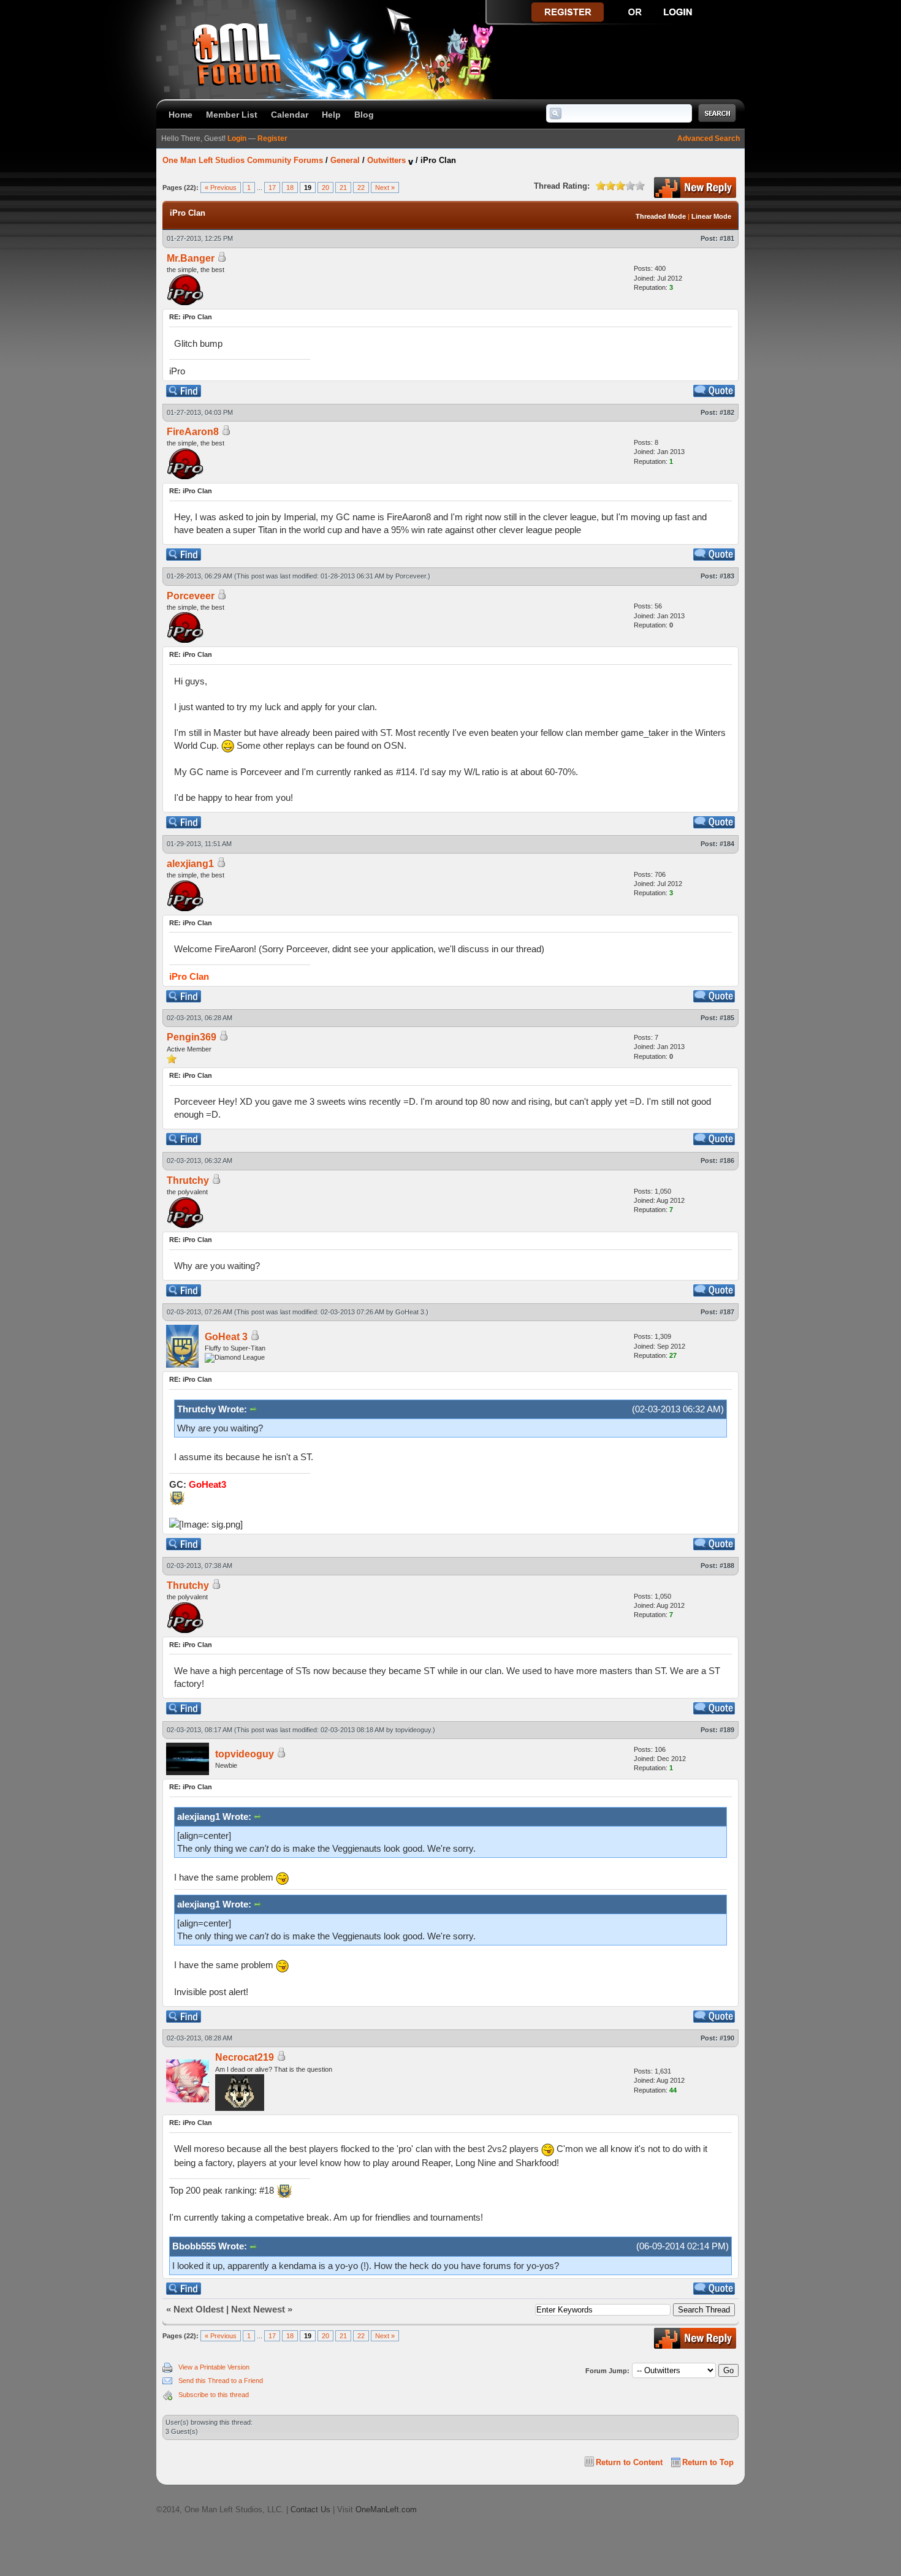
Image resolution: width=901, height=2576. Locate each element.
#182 (727, 412)
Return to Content (629, 2462)
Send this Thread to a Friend (221, 2381)
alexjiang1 (190, 864)
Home (181, 115)
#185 (727, 1018)
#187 (727, 1312)
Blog (364, 115)
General (345, 160)
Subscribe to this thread (214, 2395)
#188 (727, 1566)
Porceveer (411, 576)
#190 (727, 2038)
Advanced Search (709, 138)
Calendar (290, 115)
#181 (727, 238)
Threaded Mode (661, 216)
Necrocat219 (245, 2057)
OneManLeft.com (386, 2510)
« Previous (221, 188)
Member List (232, 115)
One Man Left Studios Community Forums (243, 160)
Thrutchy (188, 1180)
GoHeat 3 (410, 1312)
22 (361, 188)
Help (331, 115)
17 (272, 188)
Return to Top (708, 2462)
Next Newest (258, 2309)
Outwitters (386, 160)
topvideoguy (413, 1730)
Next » (385, 188)
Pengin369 (192, 1037)
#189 (727, 1730)
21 (343, 188)
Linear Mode (711, 216)
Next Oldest (199, 2309)
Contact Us (310, 2510)
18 (290, 188)
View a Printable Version (214, 2367)
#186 (727, 1161)
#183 (727, 576)
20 (325, 188)
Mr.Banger (191, 258)
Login (237, 138)
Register (272, 138)
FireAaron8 (193, 432)
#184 (727, 844)
